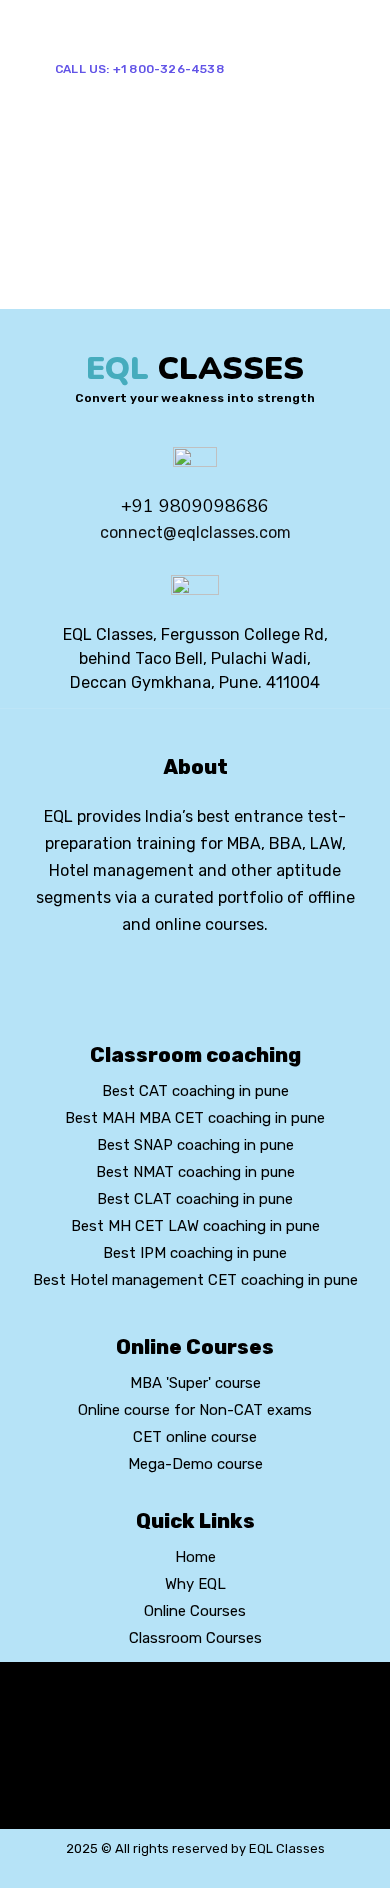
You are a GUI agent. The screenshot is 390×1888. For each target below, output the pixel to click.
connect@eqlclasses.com (195, 532)
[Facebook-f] (161, 979)
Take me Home (61, 295)
